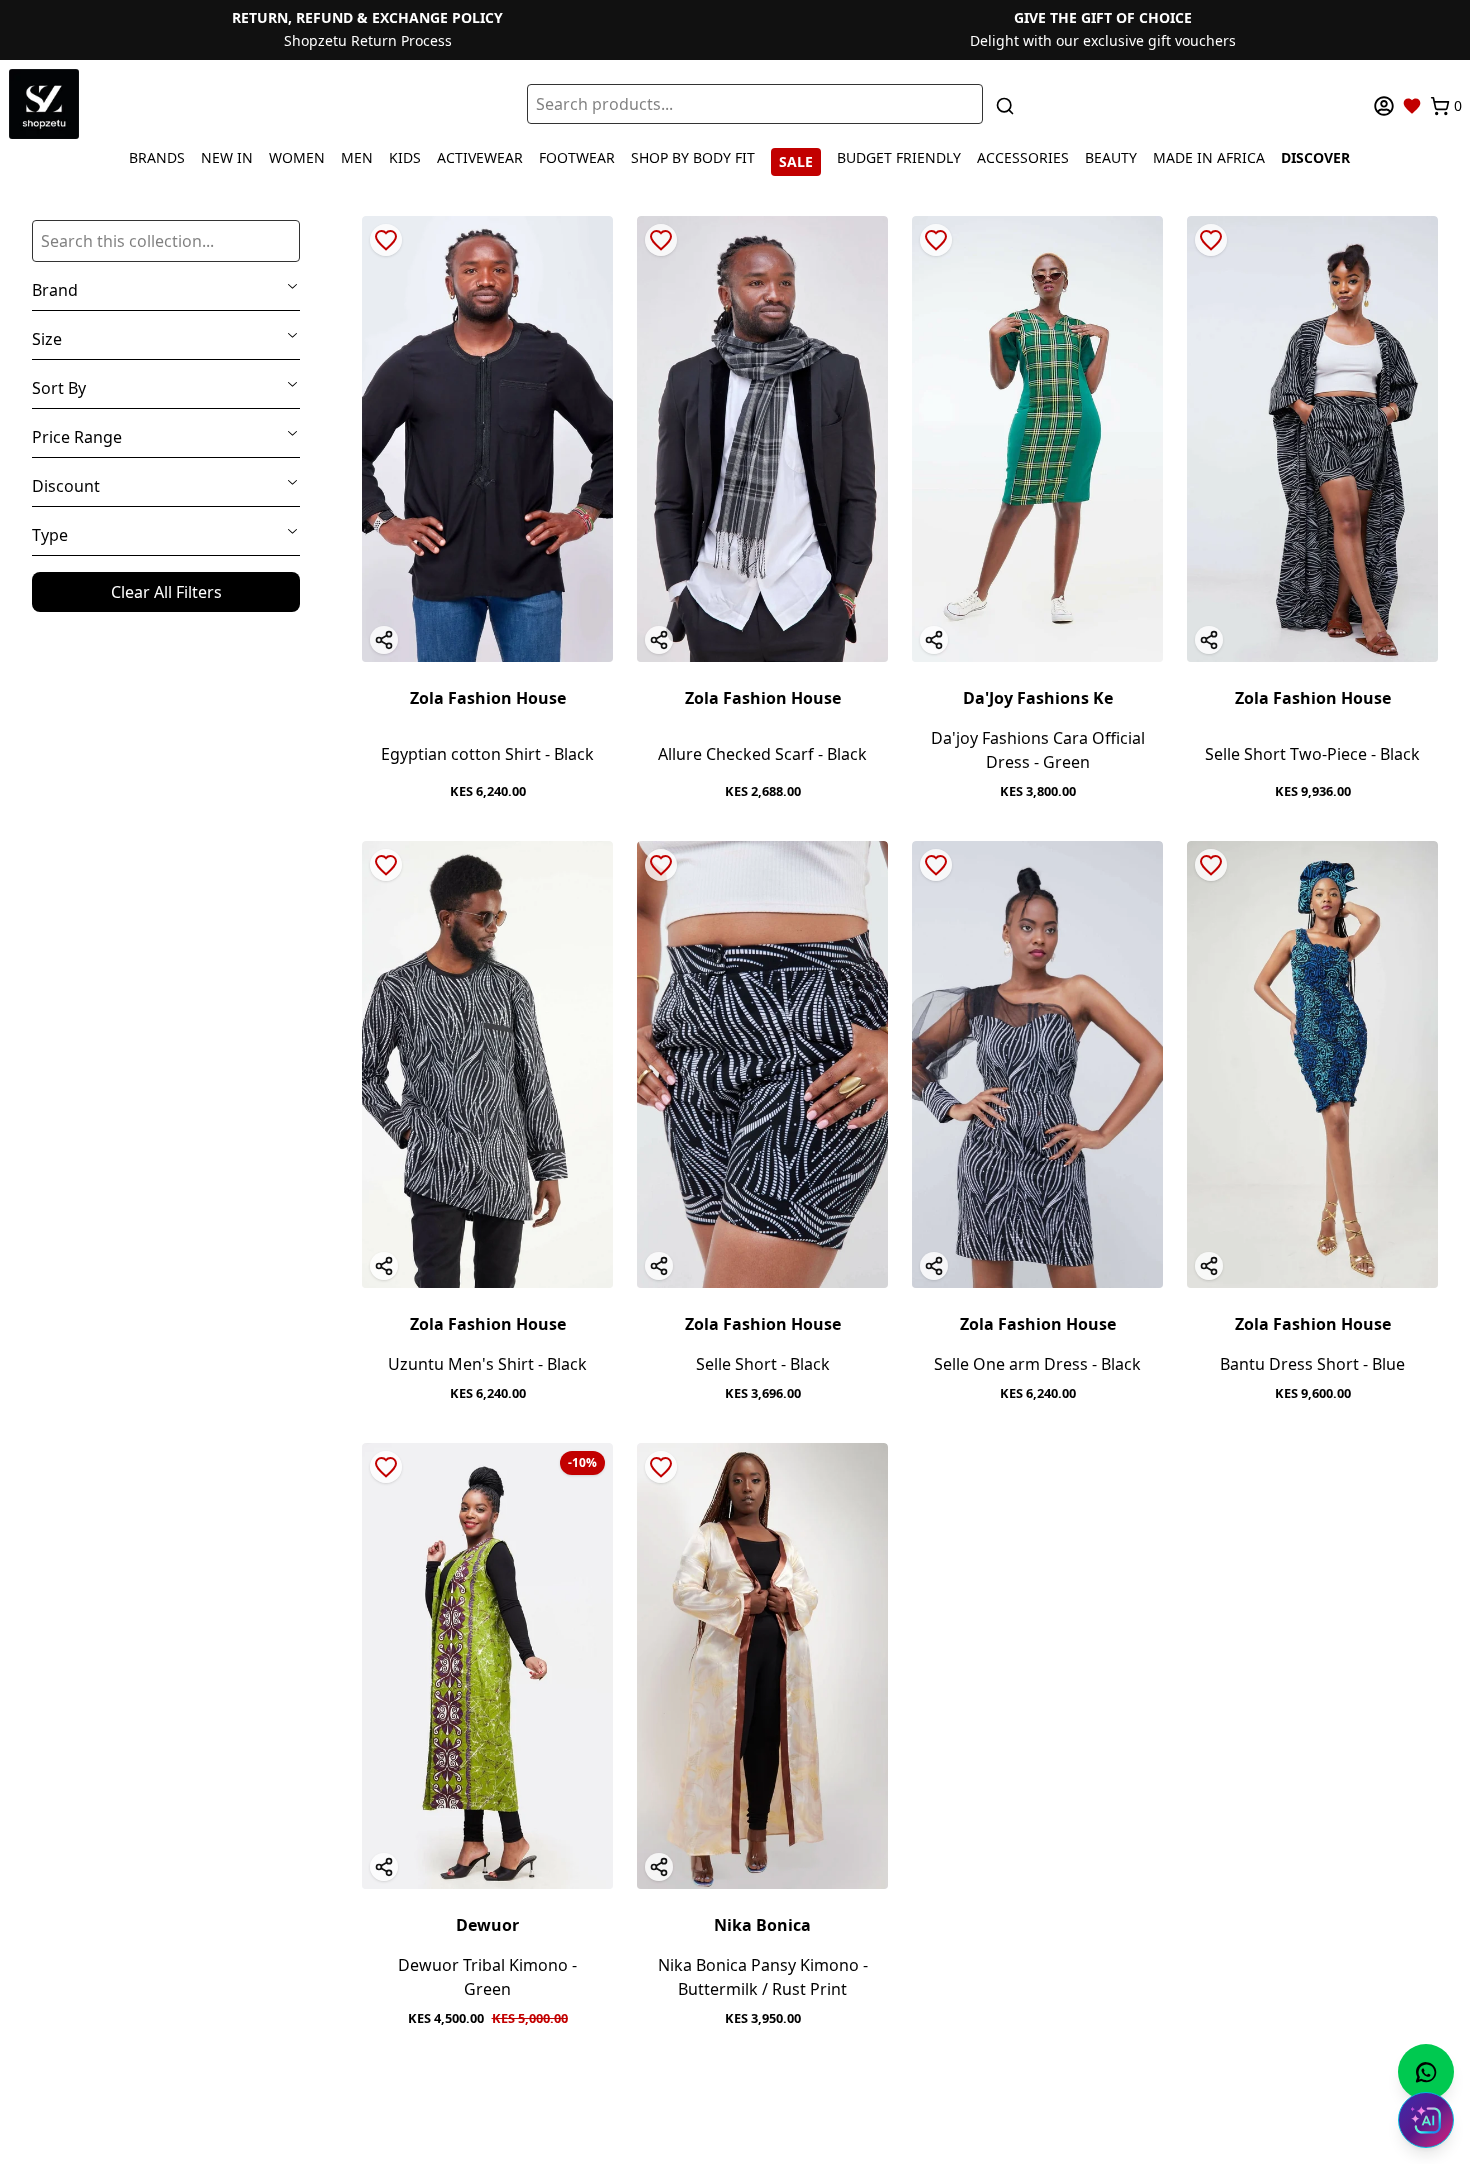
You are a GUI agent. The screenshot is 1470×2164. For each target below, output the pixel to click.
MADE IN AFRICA (1209, 157)
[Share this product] (384, 640)
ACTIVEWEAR (480, 157)
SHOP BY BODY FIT (693, 157)
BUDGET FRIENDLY (899, 157)
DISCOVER (1315, 157)
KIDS (405, 157)
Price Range (77, 437)
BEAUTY (1111, 157)
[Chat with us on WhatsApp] (1426, 2072)
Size (47, 339)
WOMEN (297, 157)
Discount (66, 486)
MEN (357, 157)
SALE (796, 161)
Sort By (59, 388)
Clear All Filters (166, 592)
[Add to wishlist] (386, 240)
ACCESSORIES (1023, 157)
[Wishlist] (1412, 106)
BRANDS (157, 157)
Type (50, 535)
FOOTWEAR (577, 157)
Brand (55, 290)
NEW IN (227, 157)
